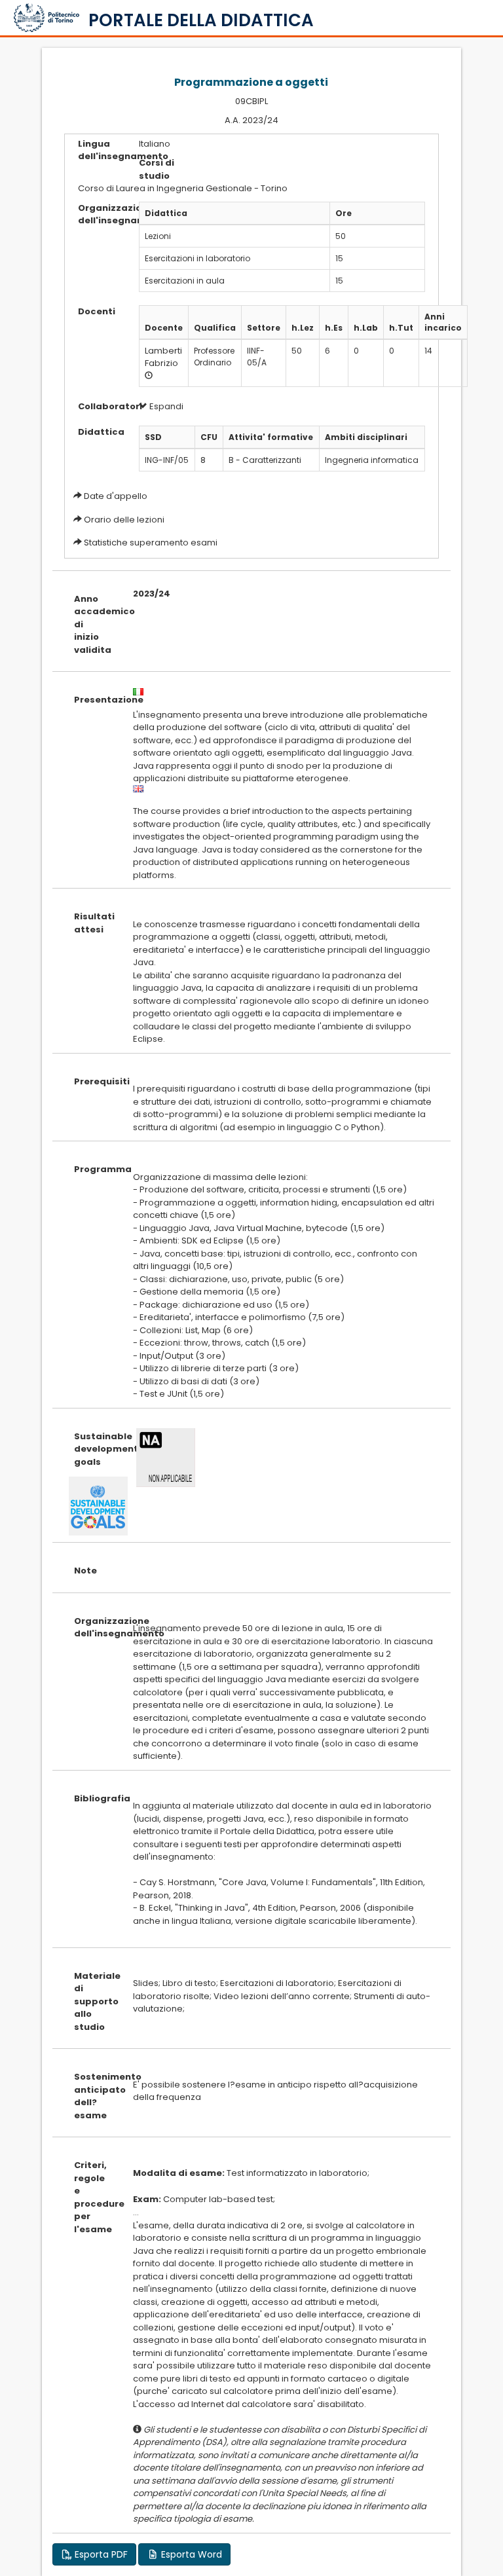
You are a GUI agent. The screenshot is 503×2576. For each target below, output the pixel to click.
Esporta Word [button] (190, 2554)
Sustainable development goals (94, 1449)
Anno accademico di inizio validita (94, 624)
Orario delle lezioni (124, 520)
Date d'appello (116, 496)
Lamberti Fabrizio (163, 357)
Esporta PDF (100, 2554)
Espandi (165, 406)
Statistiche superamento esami (151, 543)
